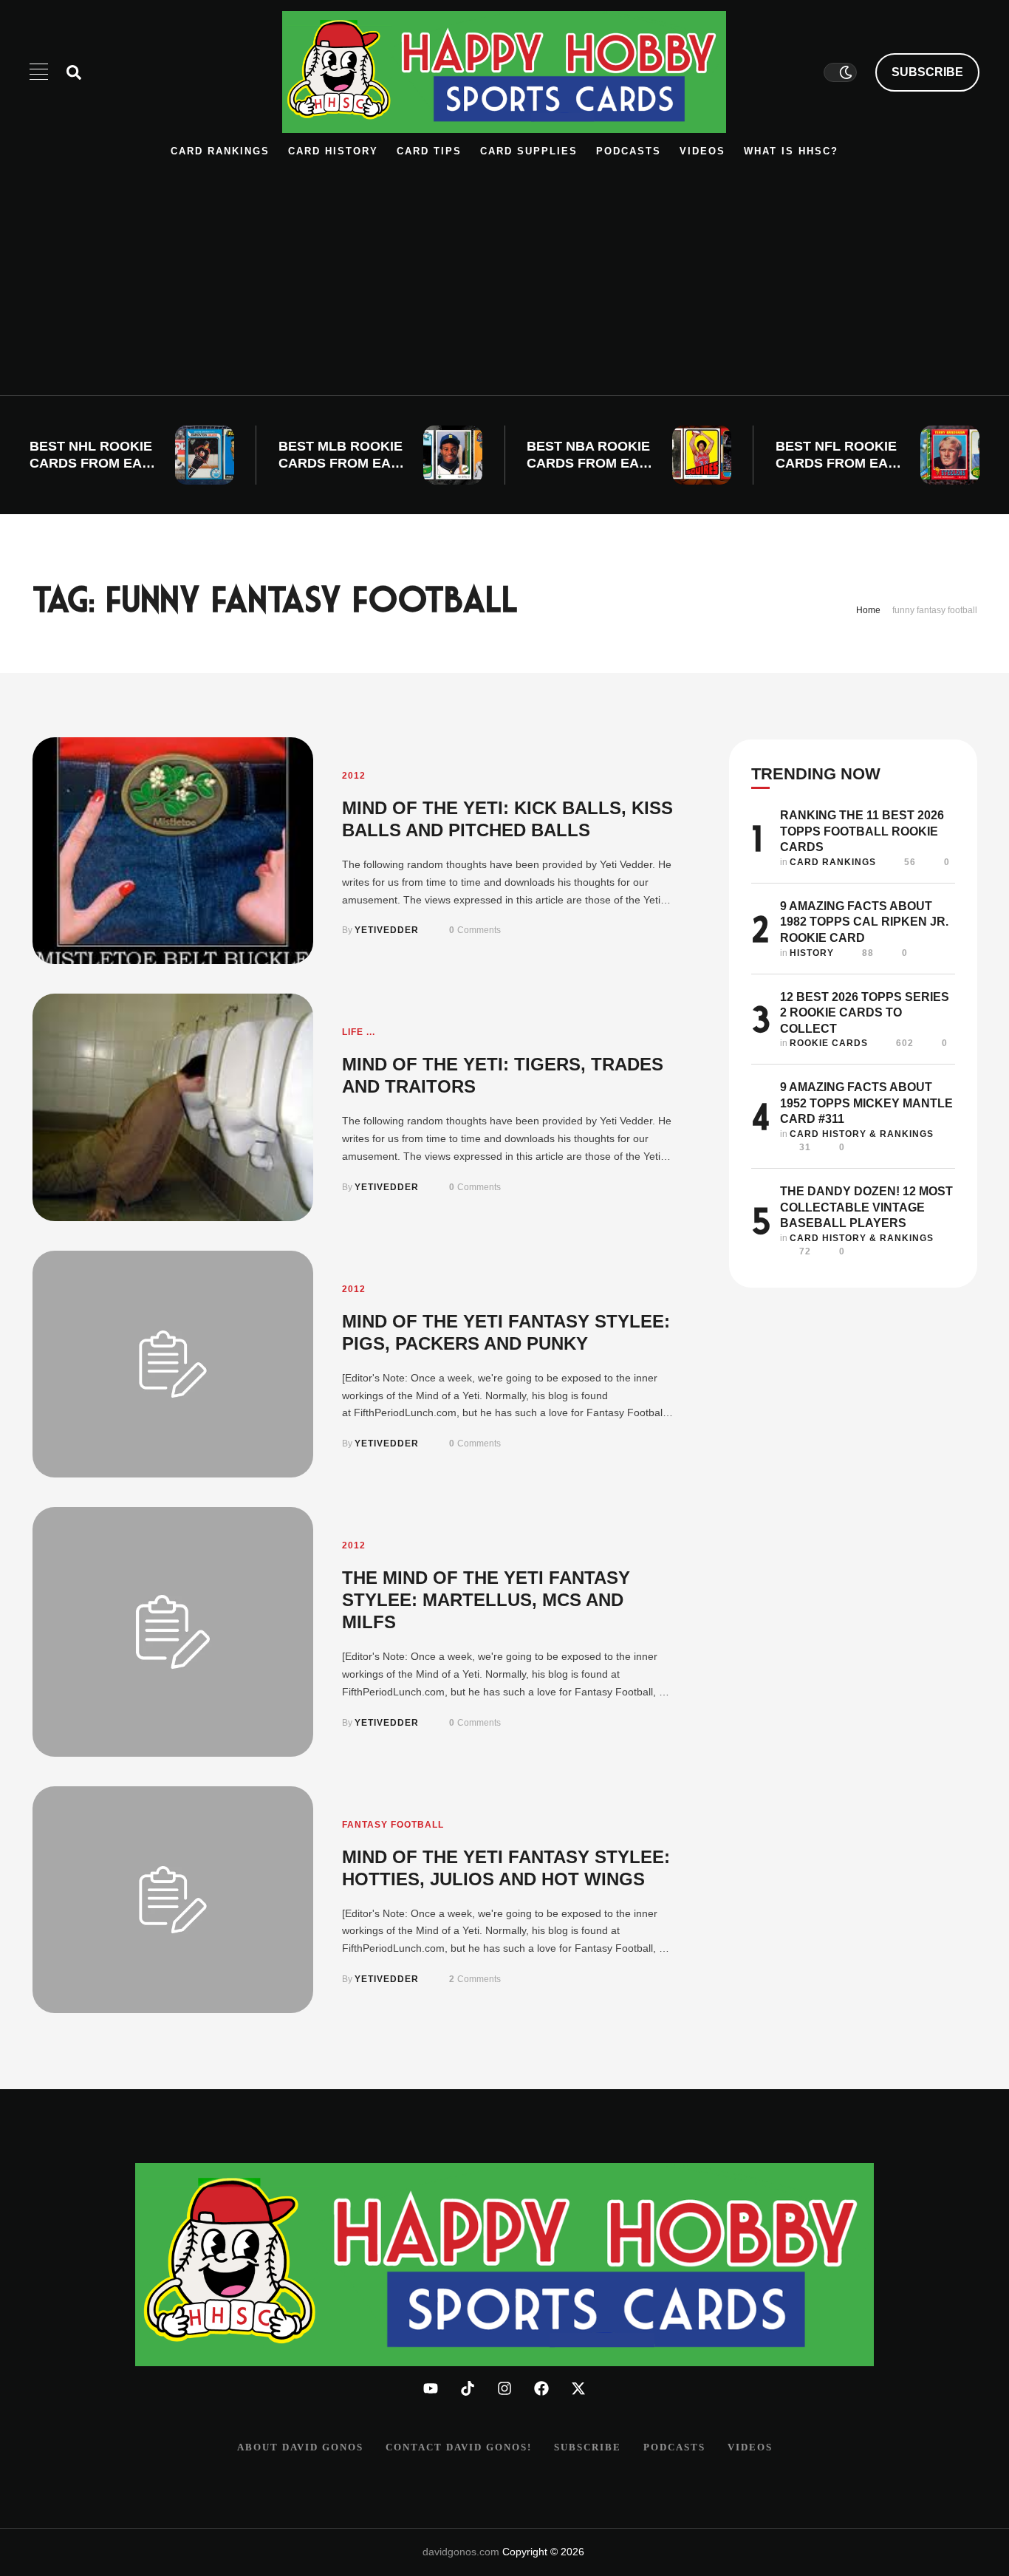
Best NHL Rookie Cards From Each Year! (95, 464)
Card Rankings (220, 151)
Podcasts (629, 151)
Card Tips (429, 151)
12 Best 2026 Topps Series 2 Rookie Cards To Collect (865, 1013)
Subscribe (588, 2447)
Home (868, 610)
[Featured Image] (205, 455)
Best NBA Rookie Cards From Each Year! (592, 464)
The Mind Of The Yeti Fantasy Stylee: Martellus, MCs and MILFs (486, 1600)
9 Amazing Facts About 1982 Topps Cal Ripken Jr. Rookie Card (864, 922)
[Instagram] (504, 2388)
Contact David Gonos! (459, 2447)
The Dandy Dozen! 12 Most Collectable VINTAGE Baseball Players (866, 1207)
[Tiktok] (468, 2388)
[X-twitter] (578, 2388)
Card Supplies (529, 151)
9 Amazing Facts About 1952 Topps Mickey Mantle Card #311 (866, 1103)
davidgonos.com (461, 2552)
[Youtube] (431, 2388)
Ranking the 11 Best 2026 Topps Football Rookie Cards (862, 831)
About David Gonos (300, 2447)
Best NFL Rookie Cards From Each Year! (841, 464)
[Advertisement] (504, 270)
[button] (927, 72)
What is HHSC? (791, 151)
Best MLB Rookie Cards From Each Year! (344, 464)
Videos (702, 151)
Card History (333, 151)
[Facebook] (541, 2388)
